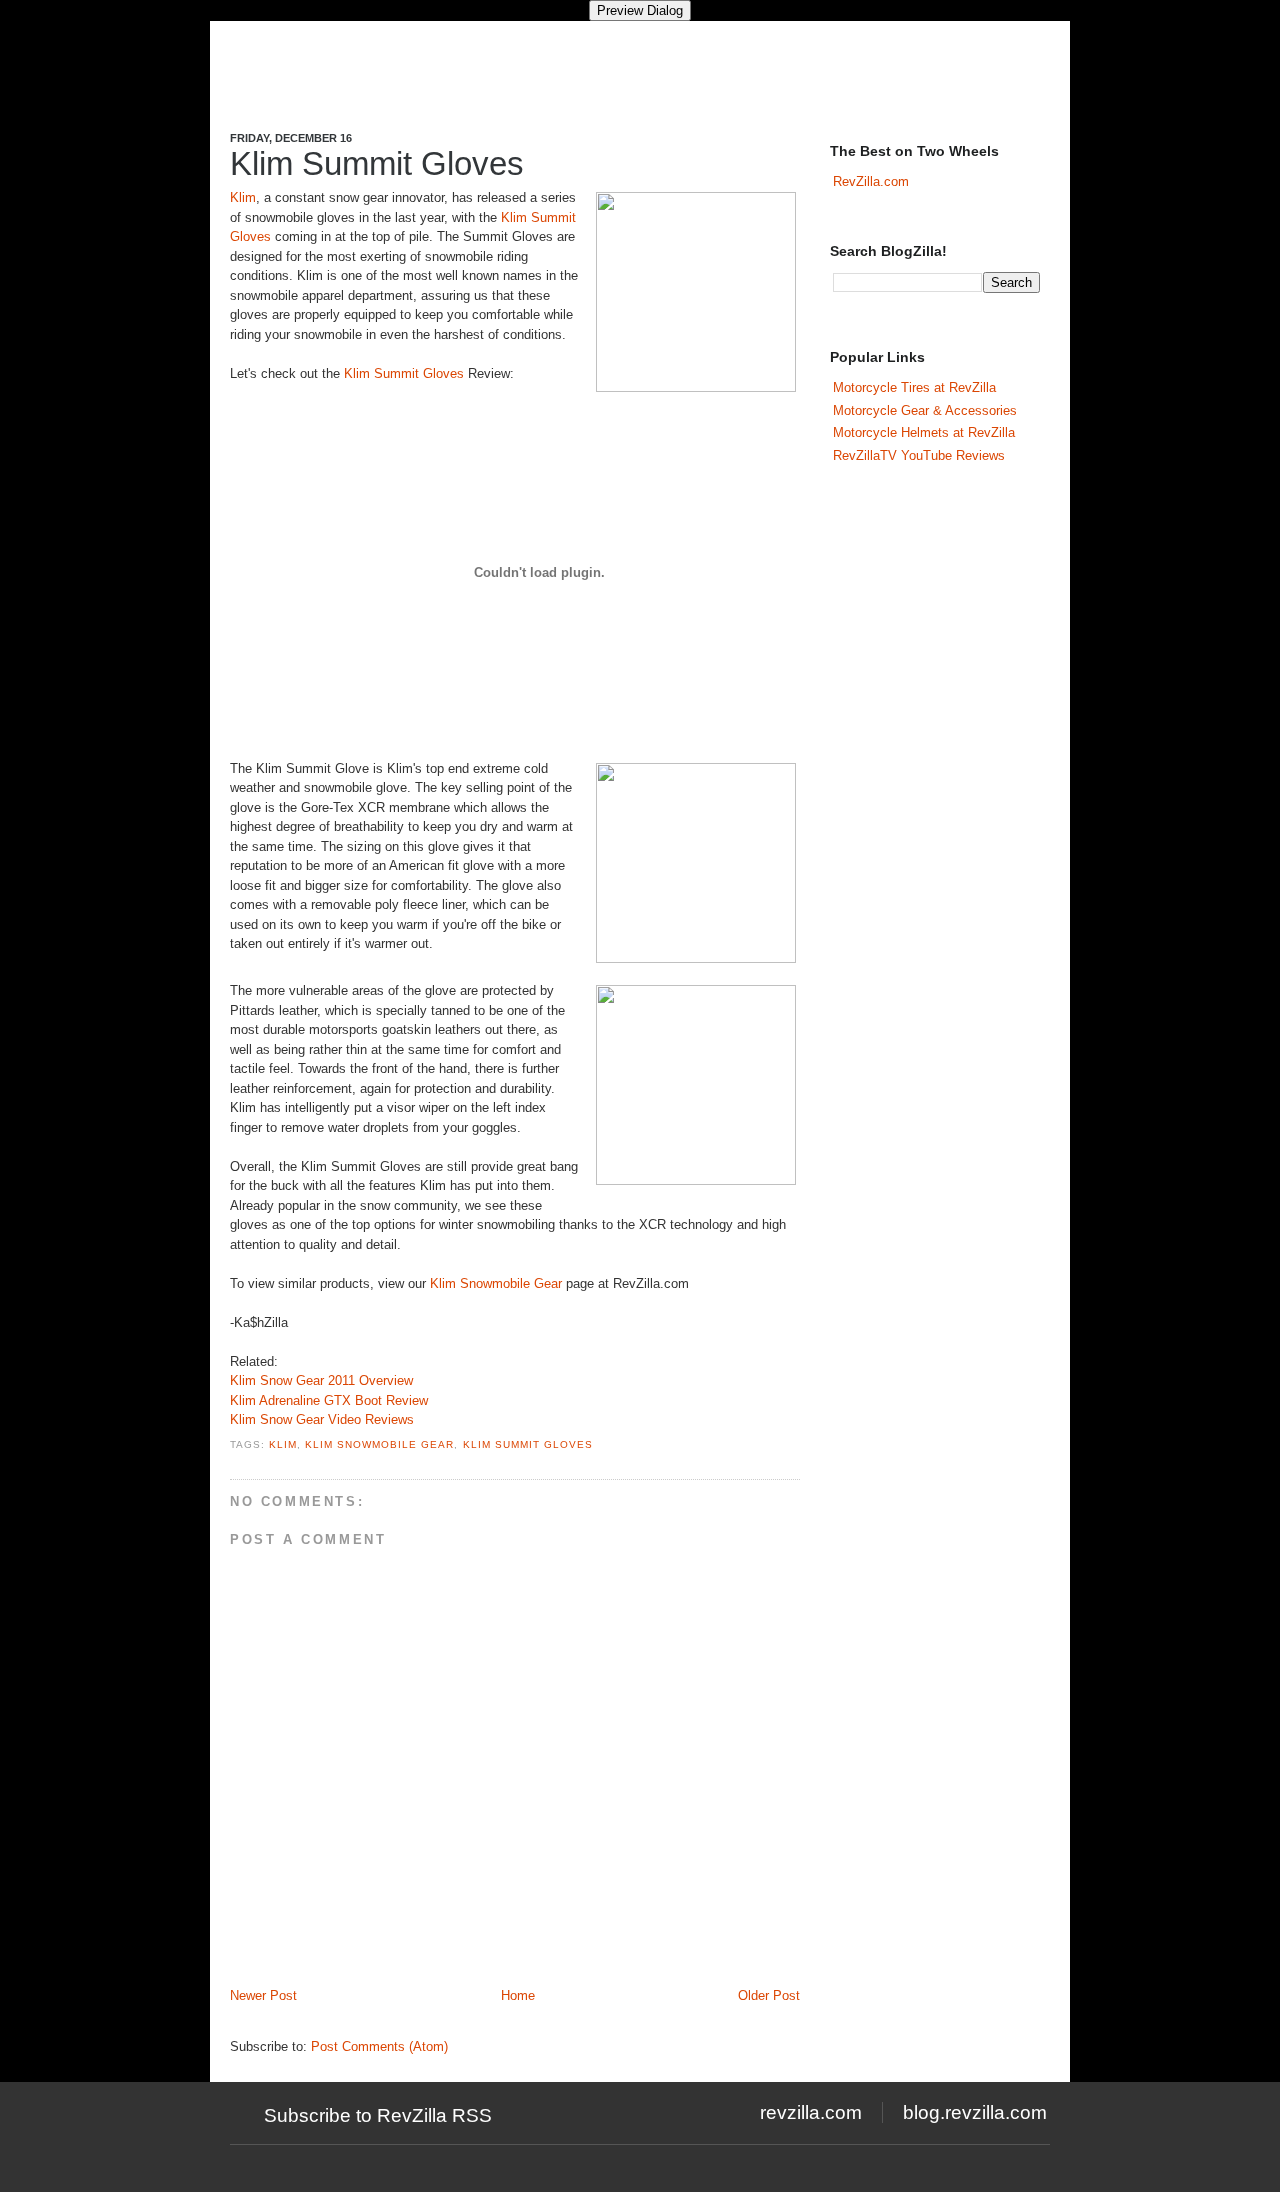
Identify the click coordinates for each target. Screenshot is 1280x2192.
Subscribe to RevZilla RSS (378, 2115)
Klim (243, 197)
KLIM (283, 1444)
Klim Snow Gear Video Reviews (322, 1419)
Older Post (769, 1995)
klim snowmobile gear (379, 1444)
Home (518, 1995)
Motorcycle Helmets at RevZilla (924, 432)
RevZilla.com (871, 181)
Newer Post (263, 1995)
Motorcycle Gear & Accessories (925, 410)
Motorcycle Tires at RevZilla (914, 387)
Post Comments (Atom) (379, 2046)
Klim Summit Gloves (377, 163)
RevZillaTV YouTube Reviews (919, 455)
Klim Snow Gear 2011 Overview (321, 1380)
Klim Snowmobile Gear (496, 1283)
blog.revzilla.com (975, 2112)
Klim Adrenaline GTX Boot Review (329, 1400)
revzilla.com (811, 2112)
